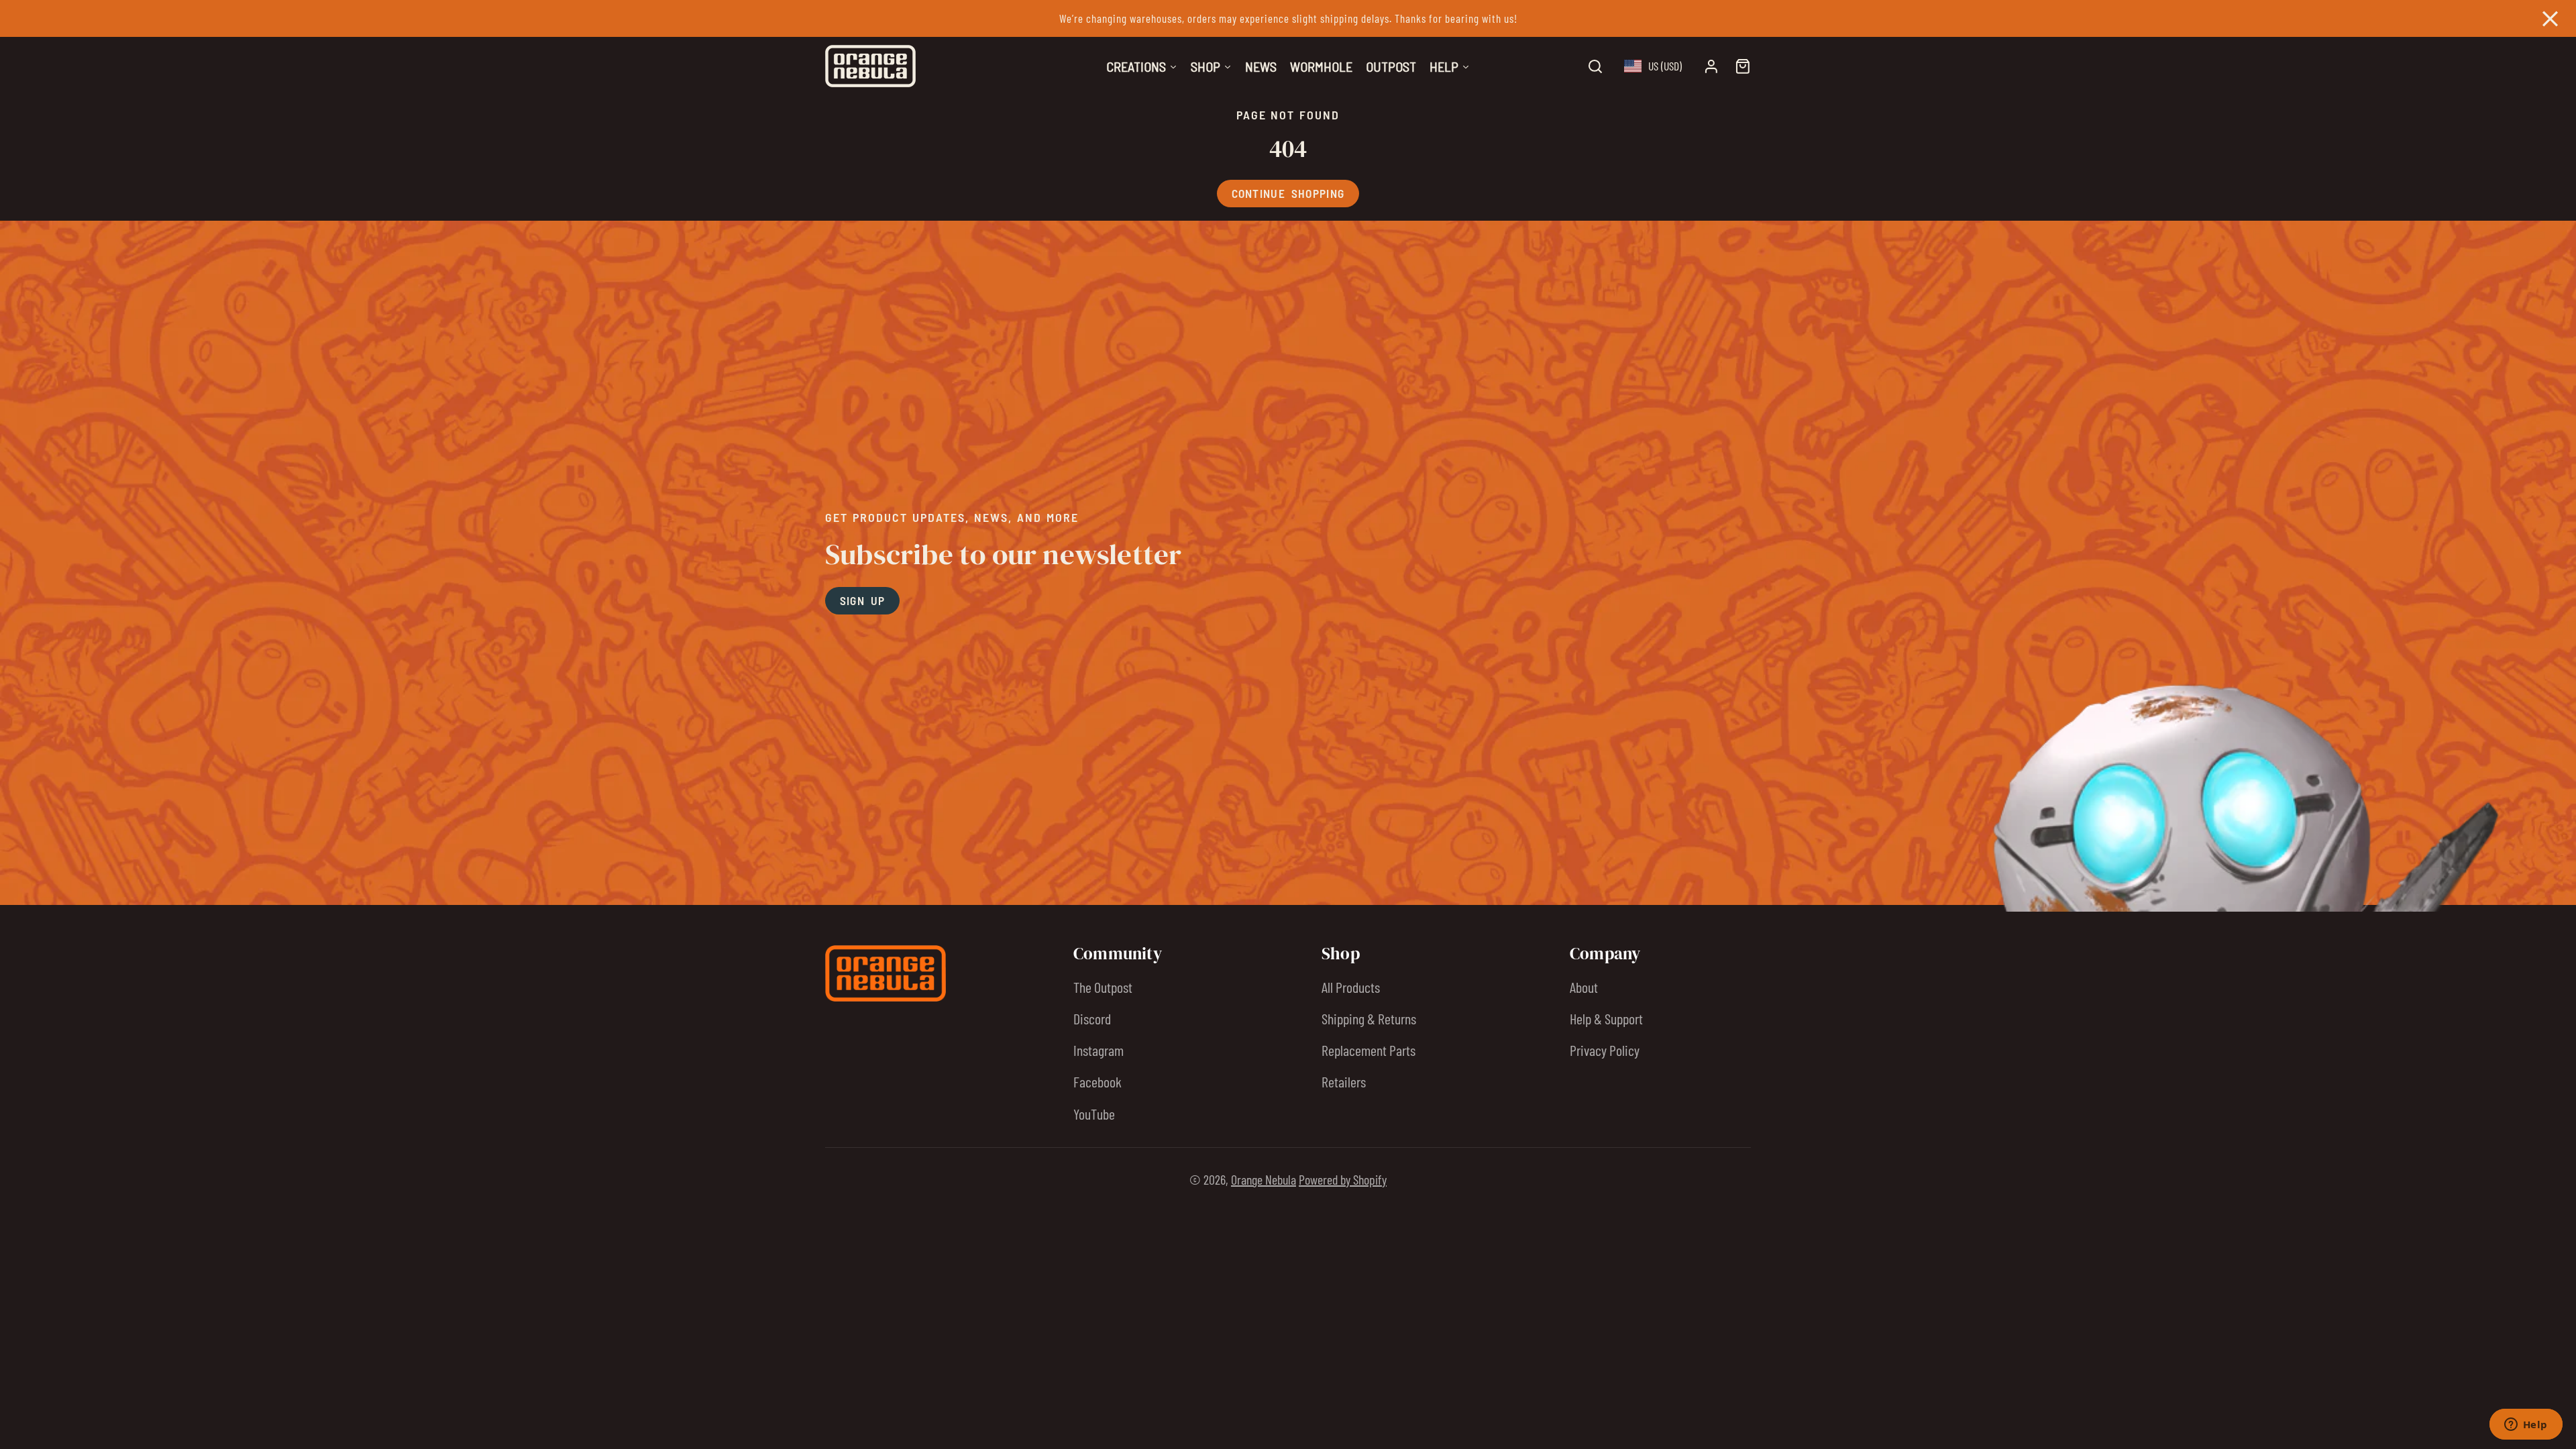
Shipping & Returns (1369, 1018)
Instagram (1098, 1050)
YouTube (1094, 1114)
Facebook (1097, 1081)
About (1584, 987)
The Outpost (1103, 987)
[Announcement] (1288, 18)
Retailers (1344, 1081)
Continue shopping (1288, 193)
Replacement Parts (1368, 1050)
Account (1711, 66)
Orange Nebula (1264, 1179)
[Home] (870, 66)
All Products (1351, 987)
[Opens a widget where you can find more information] (2526, 1426)
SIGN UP (863, 600)
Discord (1092, 1018)
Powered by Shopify (1343, 1179)
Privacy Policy (1605, 1050)
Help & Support (1606, 1018)
